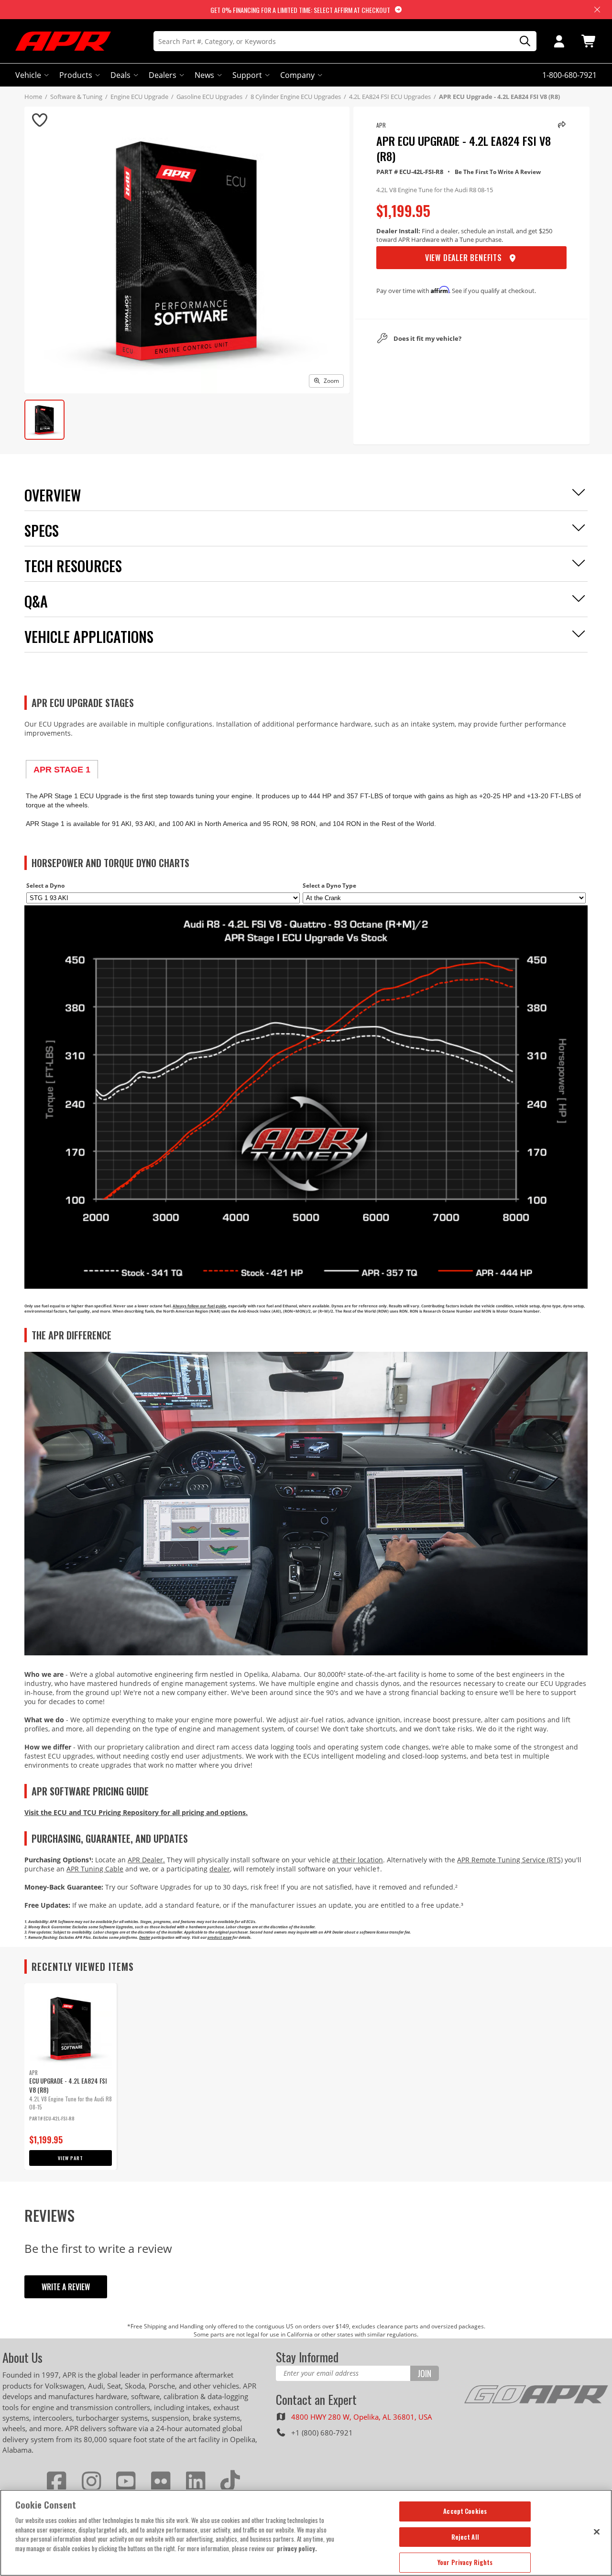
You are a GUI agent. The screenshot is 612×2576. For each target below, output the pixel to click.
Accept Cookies (465, 2511)
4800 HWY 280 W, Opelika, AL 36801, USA (362, 2417)
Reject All (465, 2537)
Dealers (163, 75)
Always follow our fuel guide (199, 1306)
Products (76, 75)
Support (247, 75)
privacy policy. (297, 2548)
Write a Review (66, 2287)
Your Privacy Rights (465, 2562)
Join (424, 2373)
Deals (120, 75)
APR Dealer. (146, 1860)
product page (219, 1937)
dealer (220, 1869)
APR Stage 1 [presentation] (62, 770)
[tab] (62, 769)
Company (297, 75)
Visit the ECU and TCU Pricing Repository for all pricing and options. (136, 1812)
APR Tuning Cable (95, 1869)
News (204, 75)
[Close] (597, 2532)
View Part (71, 2158)
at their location (358, 1860)
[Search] (522, 41)
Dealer (145, 1937)
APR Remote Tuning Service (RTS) (510, 1860)
